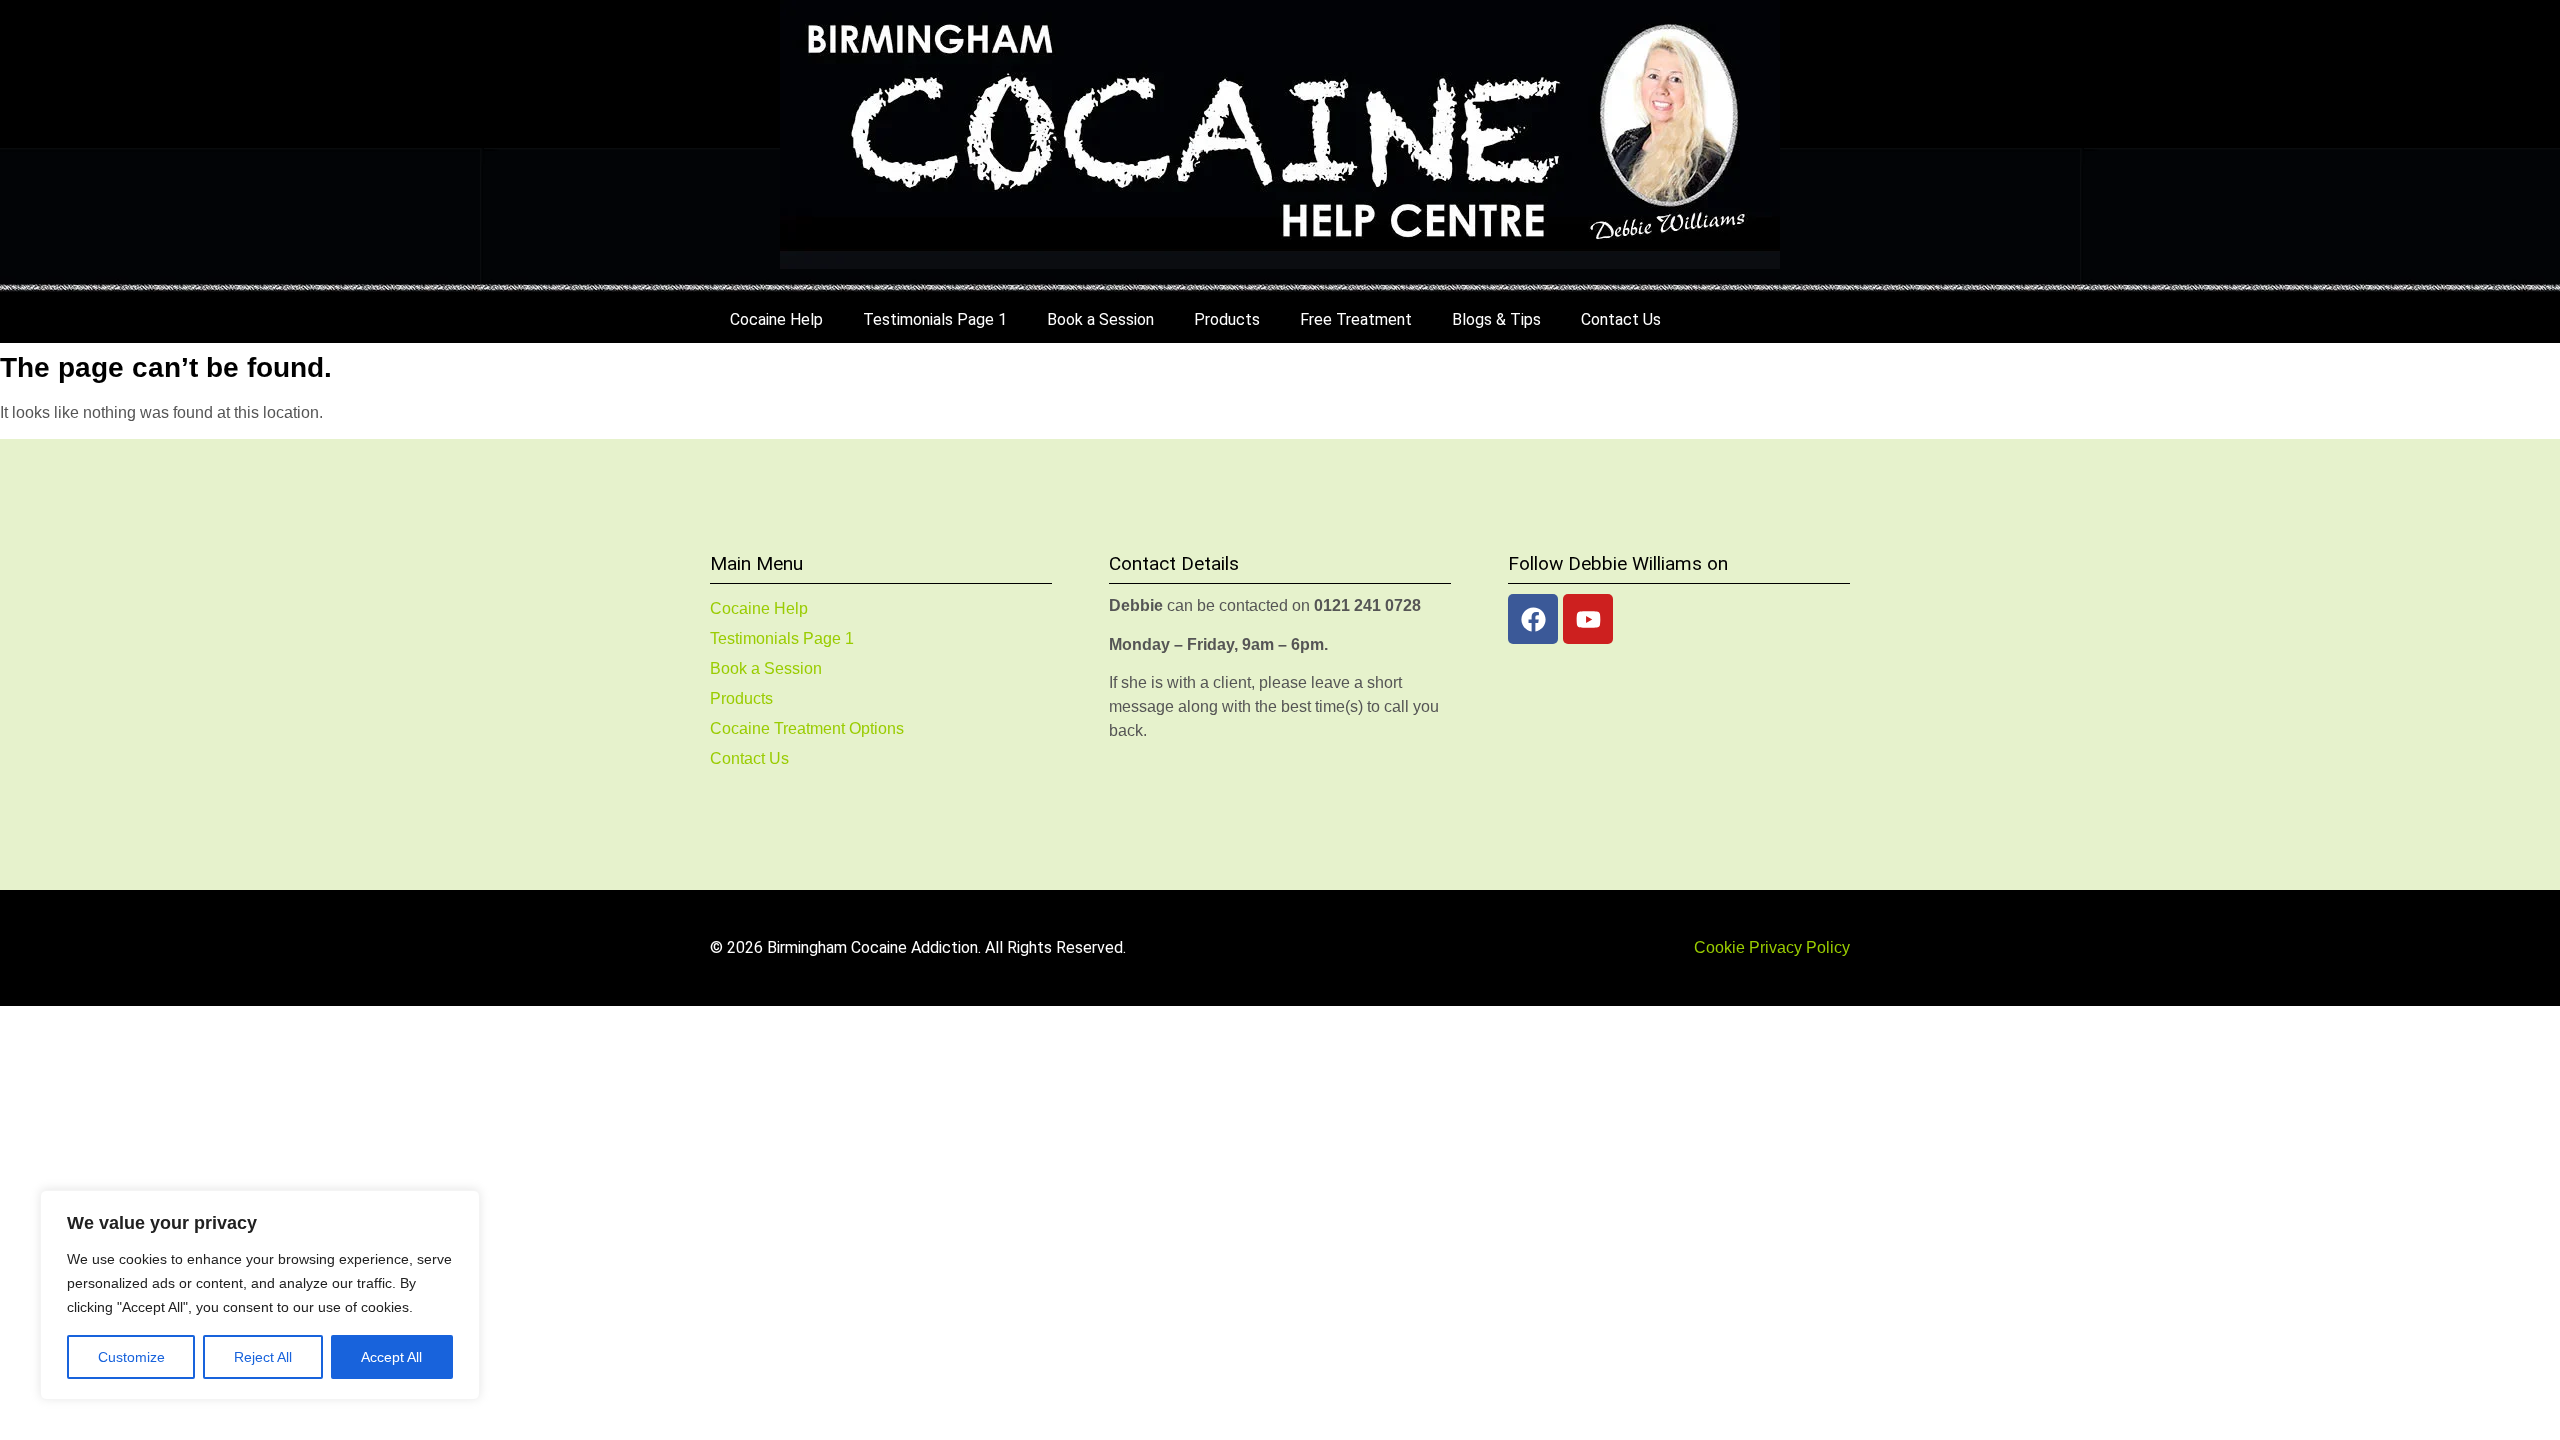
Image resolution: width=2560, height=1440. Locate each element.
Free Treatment (1356, 319)
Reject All (263, 1357)
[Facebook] (1533, 619)
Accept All (391, 1357)
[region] (260, 1295)
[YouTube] (1588, 619)
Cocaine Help (776, 319)
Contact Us (1621, 319)
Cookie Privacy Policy (1772, 947)
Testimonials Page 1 (935, 319)
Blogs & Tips (1496, 319)
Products (1227, 319)
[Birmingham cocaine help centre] (1280, 134)
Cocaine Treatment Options (807, 728)
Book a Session (1100, 319)
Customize (131, 1357)
